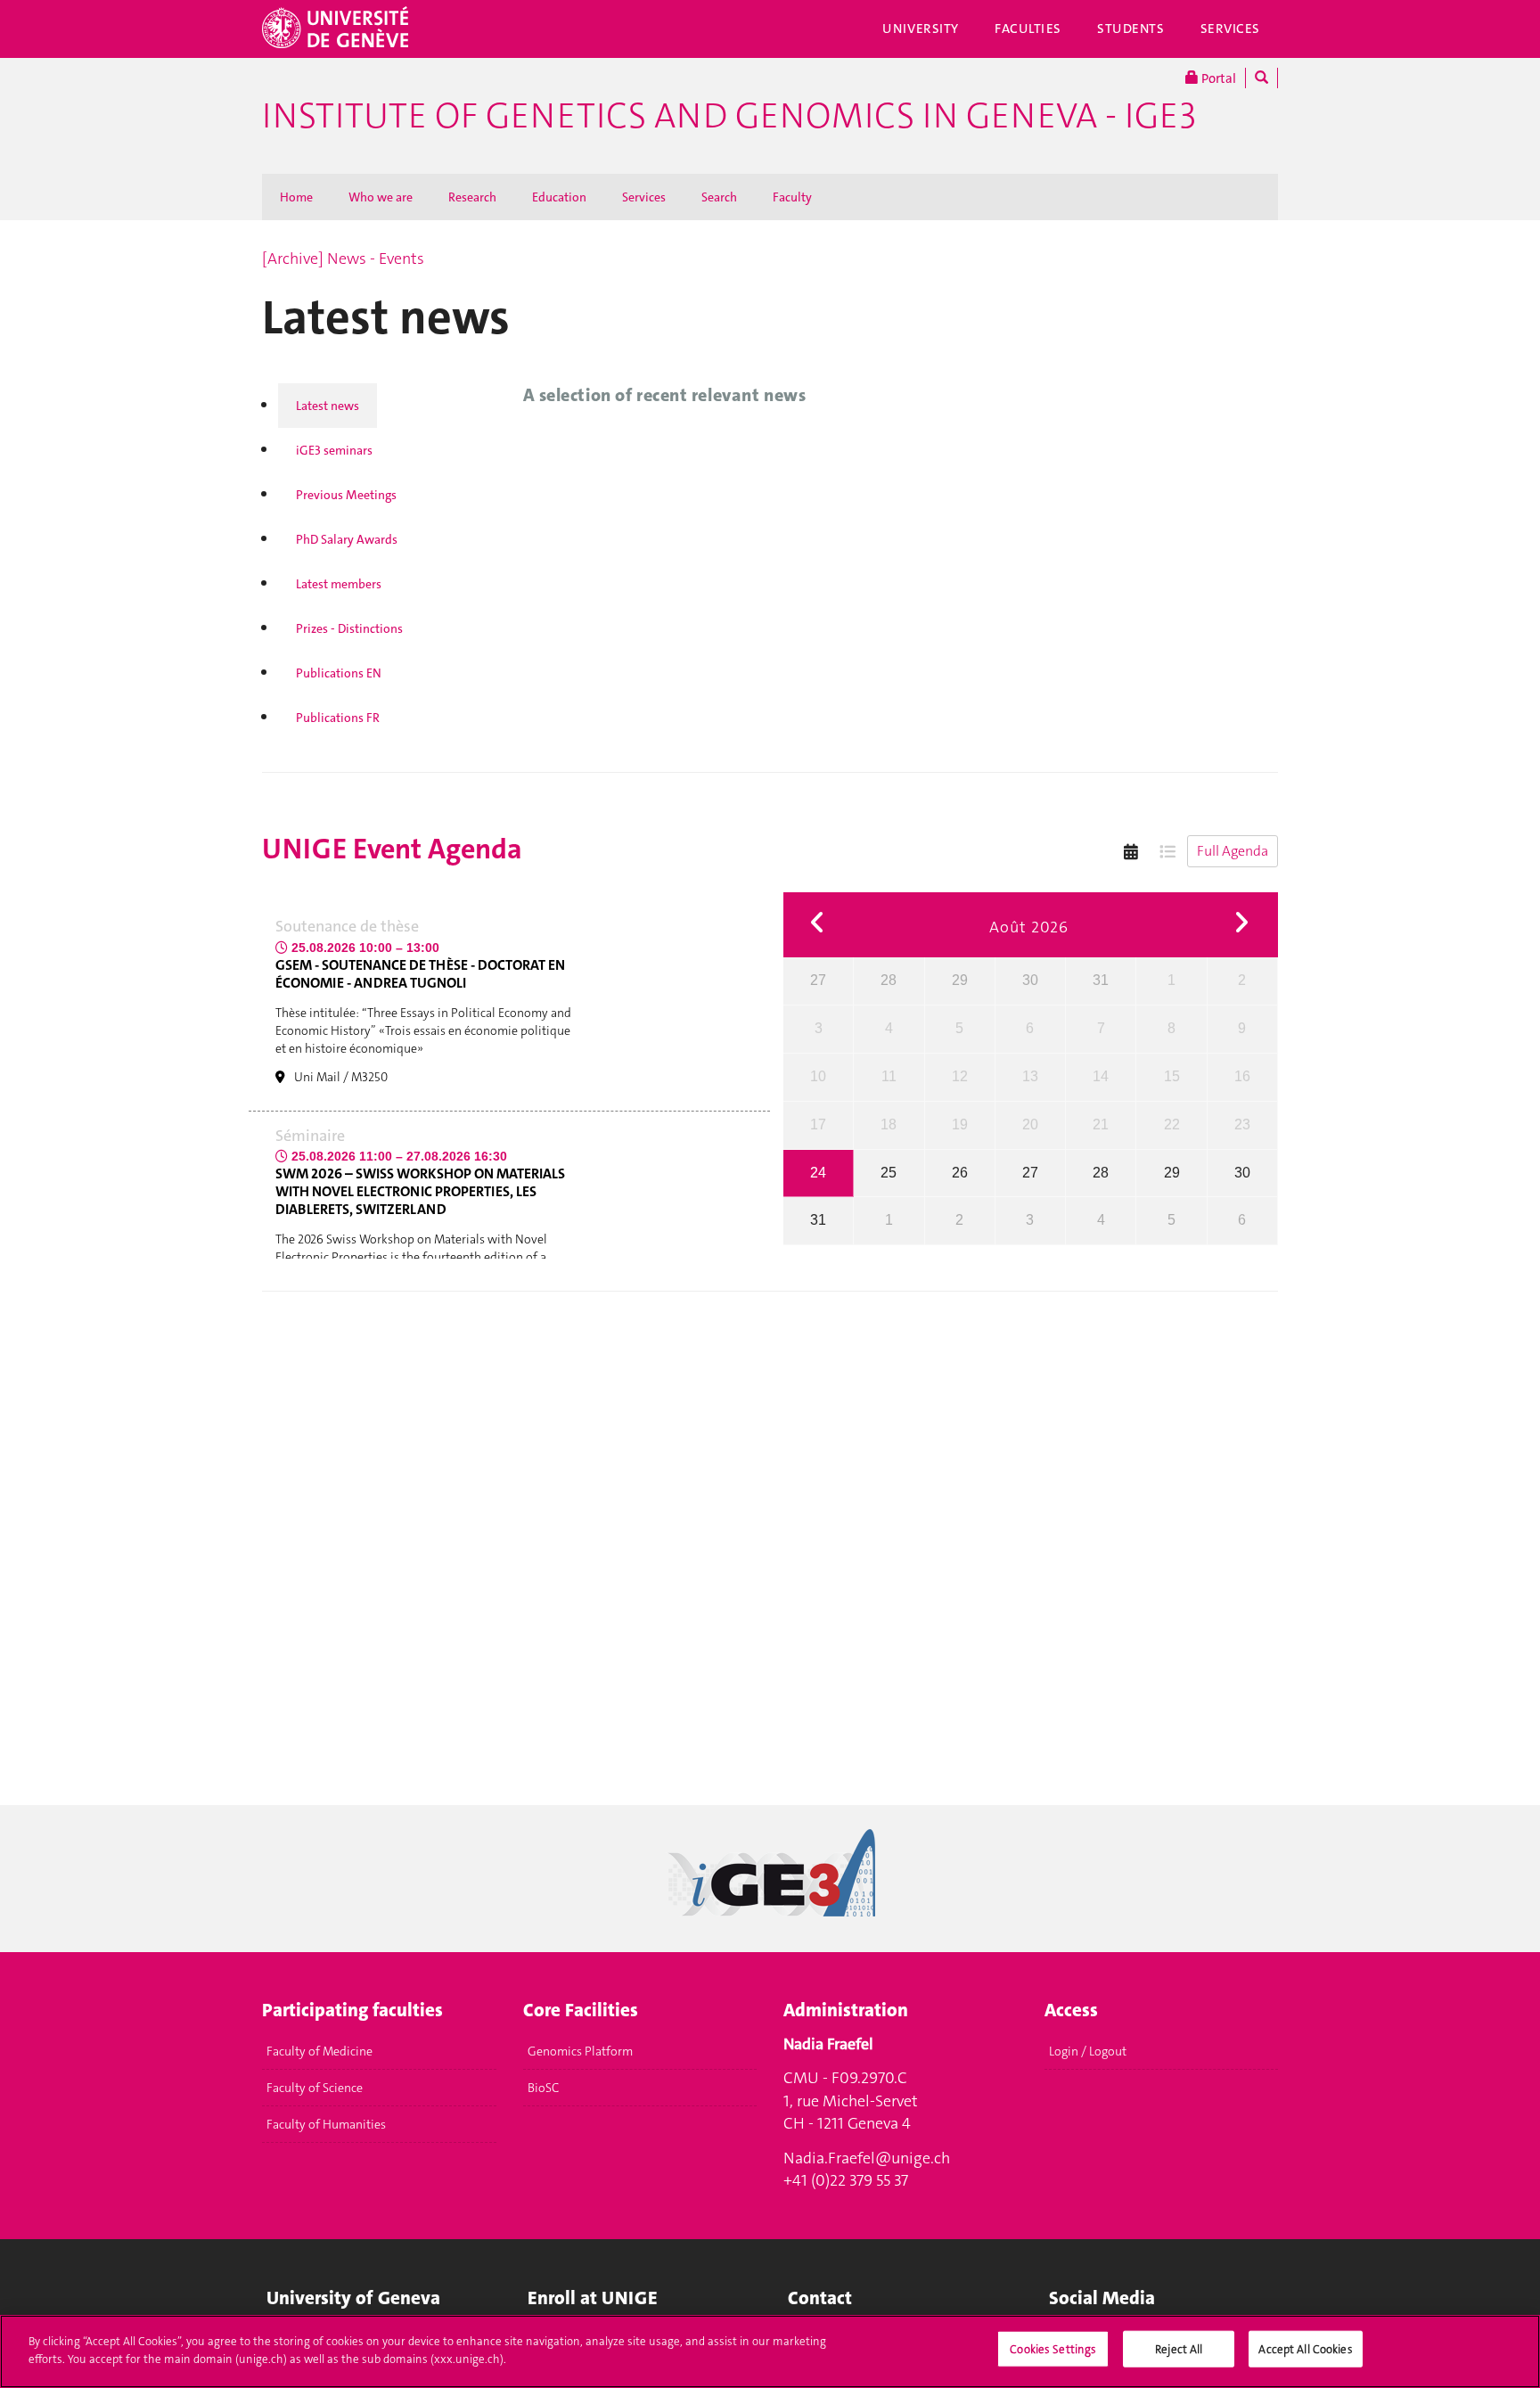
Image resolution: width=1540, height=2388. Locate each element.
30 (1030, 980)
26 (960, 1173)
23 (1242, 1124)
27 (818, 980)
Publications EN (339, 673)
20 (1030, 1124)
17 (818, 1124)
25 (889, 1173)
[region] (770, 2351)
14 (1101, 1076)
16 (1242, 1076)
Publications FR (338, 718)
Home (296, 197)
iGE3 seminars (334, 450)
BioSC (543, 2088)
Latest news (328, 406)
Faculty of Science (315, 2088)
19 (960, 1124)
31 (1101, 980)
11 (889, 1076)
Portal (1217, 78)
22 (1172, 1124)
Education (559, 197)
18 (889, 1124)
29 (960, 980)
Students (1131, 29)
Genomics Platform (580, 2051)
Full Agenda (1233, 851)
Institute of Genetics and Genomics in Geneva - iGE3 (729, 116)
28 (889, 980)
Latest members (339, 584)
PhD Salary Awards (347, 539)
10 (818, 1076)
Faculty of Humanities (326, 2124)
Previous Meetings (346, 495)
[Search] (1261, 78)
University (921, 29)
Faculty (792, 197)
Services (1231, 29)
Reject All (1179, 2349)
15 (1172, 1076)
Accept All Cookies (1305, 2349)
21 (1101, 1124)
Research (472, 197)
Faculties (1028, 29)
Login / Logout (1088, 2051)
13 (1030, 1076)
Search (719, 197)
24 (818, 1173)
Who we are (381, 197)
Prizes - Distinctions (349, 628)
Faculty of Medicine (319, 2051)
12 (960, 1076)
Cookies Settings (1053, 2349)
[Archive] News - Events (343, 258)
